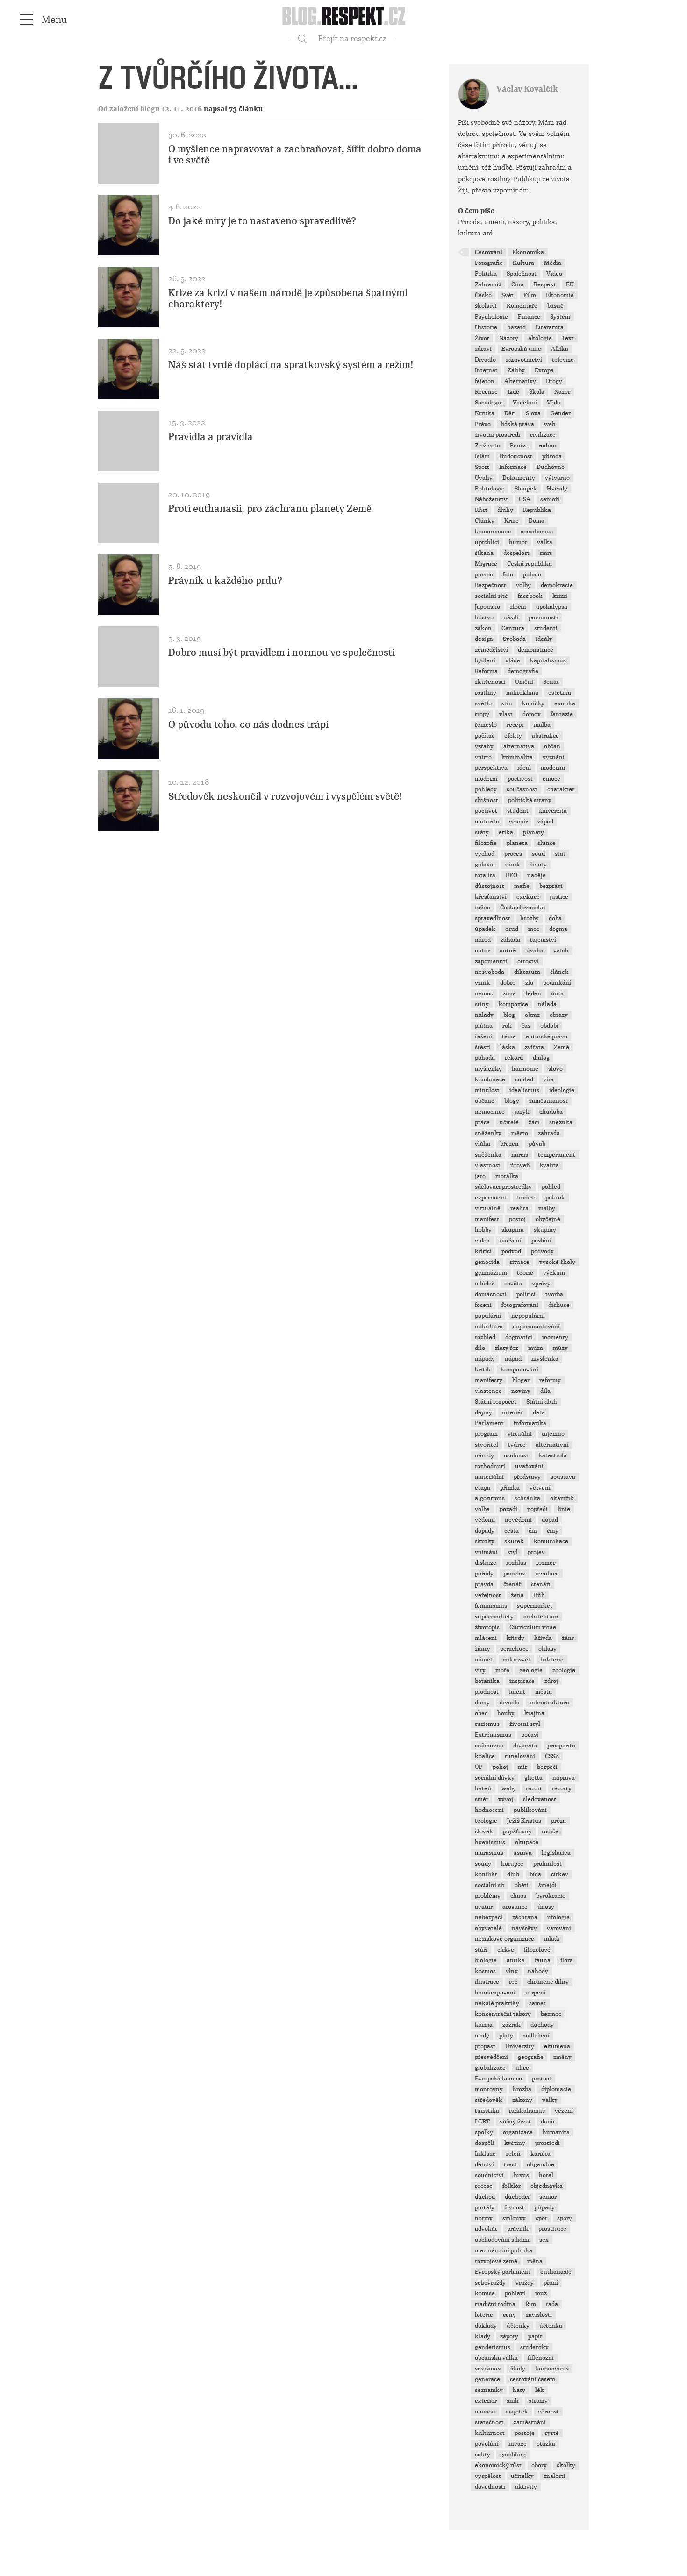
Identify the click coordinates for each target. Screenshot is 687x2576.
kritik (483, 1370)
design (484, 639)
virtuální (520, 1434)
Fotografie (489, 263)
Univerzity (520, 2046)
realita (519, 1208)
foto (508, 575)
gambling (513, 2455)
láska (508, 1047)
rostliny (486, 693)
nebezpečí (489, 1917)
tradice (526, 1198)
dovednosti (490, 2487)
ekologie (540, 338)
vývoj (506, 1799)
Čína (518, 284)
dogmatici (519, 1337)
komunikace (551, 1541)
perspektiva (491, 768)
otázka (546, 2444)
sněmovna (489, 1746)
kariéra (540, 2154)
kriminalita (517, 757)
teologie (486, 1821)
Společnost (522, 274)
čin (533, 1531)
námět (484, 1660)
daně (547, 2122)
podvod (511, 1251)
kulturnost (490, 2433)
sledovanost (540, 1799)
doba (555, 918)
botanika (487, 1681)
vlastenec (488, 1391)
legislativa (556, 1853)
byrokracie (551, 1896)
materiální (489, 1477)
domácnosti (491, 1294)
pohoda (485, 1058)
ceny (509, 2315)
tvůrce (517, 1445)
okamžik (562, 1498)
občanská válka (496, 2358)
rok (507, 1026)
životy (538, 865)
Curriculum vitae (533, 1627)
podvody (542, 1251)
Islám (482, 456)
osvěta (513, 1284)
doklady (486, 2326)
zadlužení (536, 2036)
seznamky (489, 2390)
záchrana (525, 1917)
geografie (531, 2057)
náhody (538, 1971)
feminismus (491, 1606)
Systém (560, 317)
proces (513, 854)
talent (517, 1692)
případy (544, 2207)
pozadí (508, 1509)
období (549, 1026)
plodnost (487, 1692)
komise (485, 2293)
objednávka (547, 2186)
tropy (482, 714)
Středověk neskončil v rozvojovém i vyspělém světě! (285, 796)
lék (540, 2390)
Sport (482, 467)
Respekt (545, 284)
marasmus (489, 1853)
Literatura (550, 327)
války (550, 2100)
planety (533, 832)
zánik (512, 865)
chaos (518, 1896)
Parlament (489, 1423)
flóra (567, 1960)
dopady (485, 1531)
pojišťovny (517, 1831)
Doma (537, 521)
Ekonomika (528, 252)
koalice (485, 1756)
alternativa (519, 746)
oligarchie (540, 2164)
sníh (513, 2401)
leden (533, 993)
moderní (486, 779)
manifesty (489, 1380)
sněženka (488, 1155)
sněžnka (561, 1122)
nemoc (484, 993)
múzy (560, 1348)
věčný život (515, 2122)
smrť (546, 553)
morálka (507, 1176)
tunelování (520, 1756)
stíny (482, 1004)
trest (510, 2164)
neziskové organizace (505, 1939)
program (486, 1434)
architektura (541, 1617)
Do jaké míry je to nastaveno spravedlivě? (262, 221)
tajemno (553, 1434)
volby (523, 585)
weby (509, 1788)
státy (482, 832)
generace (487, 2379)
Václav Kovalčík (527, 89)
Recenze (486, 392)
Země (562, 1047)
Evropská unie (521, 349)
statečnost (489, 2422)
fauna (543, 1960)
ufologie (558, 1917)
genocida (487, 1262)
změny (562, 2057)
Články (485, 521)
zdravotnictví (524, 360)
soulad (524, 1079)
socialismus (537, 532)
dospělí (485, 2143)
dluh (513, 1874)
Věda (554, 403)
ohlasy (547, 1649)
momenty (555, 1337)
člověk (484, 1831)
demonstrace (536, 650)
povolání (487, 2444)
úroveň (520, 1165)
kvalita (549, 1165)
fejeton (485, 381)
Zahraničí (488, 284)
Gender (561, 413)
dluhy (505, 510)
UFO (511, 875)
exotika (565, 703)
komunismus (493, 532)
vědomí (485, 1520)
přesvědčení (491, 2057)
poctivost (520, 779)
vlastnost (488, 1165)
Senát (551, 682)
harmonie (525, 1069)
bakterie (552, 1660)
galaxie (485, 865)
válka (545, 542)
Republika (537, 510)
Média (553, 263)
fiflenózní (541, 2358)
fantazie (562, 714)
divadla (510, 1703)
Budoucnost (516, 456)
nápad (513, 1359)
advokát (486, 2229)
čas (526, 1026)
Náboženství (492, 499)
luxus (521, 2175)
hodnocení (489, 1810)
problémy (488, 1896)
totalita (485, 875)
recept (515, 725)
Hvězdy (557, 489)
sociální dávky (495, 1778)
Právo (483, 424)
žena (517, 1595)
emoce (551, 779)
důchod (485, 2197)
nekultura (489, 1327)
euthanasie (556, 2272)
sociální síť (490, 1885)
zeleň (513, 2154)
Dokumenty (519, 478)
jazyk (522, 1112)
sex (544, 2240)
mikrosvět (516, 1660)
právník (518, 2229)
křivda (543, 1638)
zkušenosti (490, 682)
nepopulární (528, 1316)
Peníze (519, 446)
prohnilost (547, 1864)
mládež (485, 1284)
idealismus (524, 1090)
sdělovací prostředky (503, 1187)
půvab (537, 1144)
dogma (558, 929)
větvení (540, 1488)
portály (485, 2207)
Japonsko (487, 607)
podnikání (557, 983)
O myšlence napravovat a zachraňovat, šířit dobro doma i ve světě (295, 155)
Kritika (485, 413)
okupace (527, 1842)
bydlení (485, 660)
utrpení (536, 1993)
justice (559, 897)
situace (519, 1262)
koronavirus (552, 2369)
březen (509, 1144)
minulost (487, 1090)
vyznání (554, 757)
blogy (512, 1101)
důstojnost (490, 886)
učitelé (509, 1122)
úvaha (535, 951)
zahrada (549, 1133)
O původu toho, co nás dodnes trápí (248, 724)
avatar (484, 1907)
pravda (484, 1584)
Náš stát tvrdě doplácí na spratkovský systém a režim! (291, 365)
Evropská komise (498, 2079)
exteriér (486, 2401)
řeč (513, 1982)
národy (484, 1455)
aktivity (526, 2487)
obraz (532, 1015)
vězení (564, 2111)
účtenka (551, 2326)
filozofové (537, 1950)
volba (482, 1509)
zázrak (512, 2025)
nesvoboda (490, 972)
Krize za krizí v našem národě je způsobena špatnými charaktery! (288, 298)
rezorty (562, 1788)
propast (485, 2046)
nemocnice (490, 1112)
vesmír (518, 822)
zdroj (551, 1681)
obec (481, 1713)
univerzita (553, 811)
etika (506, 832)
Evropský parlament (503, 2272)
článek (559, 972)
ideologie (562, 1090)
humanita (556, 2132)
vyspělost (488, 2476)
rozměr (546, 1563)
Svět (508, 295)
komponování (519, 1370)
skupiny (545, 1230)
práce (482, 1122)
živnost (514, 2207)
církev (560, 1874)
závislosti (539, 2315)
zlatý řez (507, 1348)
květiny (515, 2143)
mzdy (482, 2036)
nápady (485, 1359)
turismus (487, 1724)
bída (535, 1874)
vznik (483, 983)
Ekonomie (560, 295)
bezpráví (551, 886)
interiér (512, 1412)
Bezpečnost (490, 585)
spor (541, 2218)
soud (538, 854)
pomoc (484, 575)
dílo (480, 1348)
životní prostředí (497, 435)
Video (554, 274)
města (544, 1692)
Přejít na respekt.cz (352, 39)
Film (530, 295)
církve (506, 1950)
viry (480, 1670)
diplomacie (556, 2089)
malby (547, 1208)
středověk (489, 2100)
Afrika (560, 349)
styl (513, 1552)
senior (548, 2197)
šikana (484, 553)
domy (482, 1703)
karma (484, 2025)
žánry (483, 1649)
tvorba (554, 1294)
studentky (534, 2347)
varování (559, 1928)
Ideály (544, 639)
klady (483, 2336)
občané (485, 1101)
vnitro (483, 757)
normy (484, 2218)
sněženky (488, 1133)
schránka (527, 1498)
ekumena (557, 2046)
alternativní (552, 1445)
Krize (512, 521)
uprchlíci (487, 542)
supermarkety (494, 1617)
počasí (530, 1735)
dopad (550, 1520)
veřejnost (488, 1595)
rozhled (485, 1337)
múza (536, 1348)
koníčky (533, 703)
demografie (523, 671)
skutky (485, 1541)
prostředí (547, 2143)
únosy (546, 1907)
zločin (518, 607)
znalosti (555, 2476)
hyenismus (490, 1842)
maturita (487, 822)
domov (532, 714)
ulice (522, 2068)
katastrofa (553, 1455)
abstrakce (545, 736)
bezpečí (547, 1767)
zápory (509, 2336)
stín (507, 703)
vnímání (486, 1552)
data (539, 1412)
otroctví (528, 961)
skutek (514, 1541)
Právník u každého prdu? (225, 581)
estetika (560, 693)
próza (558, 1821)
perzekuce (514, 1649)
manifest (487, 1219)
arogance (515, 1907)
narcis (520, 1155)
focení (483, 1305)
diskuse (559, 1305)
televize (563, 360)
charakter (561, 789)
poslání (541, 1241)
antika (516, 1960)
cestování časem (533, 2379)
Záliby (516, 370)
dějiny (483, 1412)
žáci (534, 1122)
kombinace (490, 1079)
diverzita (525, 1746)
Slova (533, 413)
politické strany (530, 800)
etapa (483, 1488)
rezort (534, 1788)
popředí (537, 1509)
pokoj (500, 1767)
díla (545, 1391)
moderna (553, 768)
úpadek (485, 929)
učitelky (522, 2476)
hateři (483, 1788)
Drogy (554, 381)
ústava (522, 1853)
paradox (514, 1574)
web (550, 424)
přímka (510, 1488)
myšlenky (488, 1069)
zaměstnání (530, 2422)
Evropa (544, 370)
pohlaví (515, 2293)
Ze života (487, 446)
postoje (525, 2433)
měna (535, 2261)
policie (532, 575)
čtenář (512, 1584)
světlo (483, 703)
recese (484, 2186)
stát (560, 854)
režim (483, 908)
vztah (561, 951)
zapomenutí (491, 961)
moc (534, 929)
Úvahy (484, 478)
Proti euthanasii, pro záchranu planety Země (270, 509)
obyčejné (548, 1219)
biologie (486, 1960)
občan (552, 746)
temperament (557, 1155)
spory (565, 2218)
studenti (546, 628)
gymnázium (491, 1273)
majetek (517, 2412)
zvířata (534, 1047)
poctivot (486, 811)
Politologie (490, 489)
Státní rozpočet (496, 1402)
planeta (517, 843)
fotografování (520, 1305)
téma (509, 1036)
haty (519, 2390)
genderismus (493, 2347)
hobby (483, 1230)
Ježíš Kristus (524, 1821)
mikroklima (522, 693)
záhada (510, 940)
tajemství (543, 940)
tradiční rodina (495, 2304)
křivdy (515, 1638)
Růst (481, 510)
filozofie (486, 843)
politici (526, 1294)
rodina (547, 446)
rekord (514, 1058)
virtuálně (488, 1208)
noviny (521, 1391)
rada (552, 2304)
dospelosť (516, 553)
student (518, 811)
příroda (552, 456)
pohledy (486, 789)
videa (482, 1241)
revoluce (547, 1574)
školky (566, 2465)
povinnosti (543, 617)
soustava (563, 1477)
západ (545, 822)
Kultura (523, 263)
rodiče (550, 1831)
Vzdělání (525, 403)
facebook (530, 596)
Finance (529, 317)
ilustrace (487, 1982)
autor (482, 951)
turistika (487, 2111)
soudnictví (489, 2175)
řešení (483, 1036)
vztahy (484, 746)
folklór (512, 2186)
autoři (508, 951)
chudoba (551, 1112)
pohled (551, 1187)
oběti (522, 1885)
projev (536, 1552)
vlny (512, 1971)
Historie (486, 327)
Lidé (513, 392)
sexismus (488, 2369)
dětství (484, 2164)
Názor (562, 392)
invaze (518, 2444)
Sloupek (526, 489)
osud (512, 929)
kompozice (513, 1004)
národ (483, 940)
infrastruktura (549, 1703)
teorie (525, 1273)
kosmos (485, 1971)
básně (555, 306)
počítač (485, 736)
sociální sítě (491, 596)
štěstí (483, 1047)
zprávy (541, 1284)
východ (485, 854)
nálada (547, 1004)
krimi (560, 596)
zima (509, 993)
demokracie (557, 585)
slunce (547, 843)
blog (509, 1015)
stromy (538, 2401)
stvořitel (487, 1445)
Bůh (539, 1595)
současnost (522, 789)
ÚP (479, 1767)
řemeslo (486, 725)
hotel (546, 2175)
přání (551, 2283)
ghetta (533, 1778)
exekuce (528, 897)
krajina (534, 1713)
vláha (483, 1144)
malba (542, 725)
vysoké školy (557, 1262)
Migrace (486, 564)
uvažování (529, 1466)
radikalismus (527, 2111)
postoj (517, 1219)
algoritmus (490, 1498)
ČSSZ (552, 1756)
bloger (521, 1380)
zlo (529, 983)
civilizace (543, 435)
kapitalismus (548, 660)
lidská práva (517, 424)
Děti (510, 413)
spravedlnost (493, 918)
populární (488, 1316)
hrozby (530, 918)
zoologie (564, 1670)
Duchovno (551, 467)
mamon (485, 2412)
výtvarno (557, 478)
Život (482, 338)
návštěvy (524, 1928)
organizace (518, 2132)
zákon (483, 628)
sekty (483, 2455)
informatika (530, 1423)
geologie (531, 1670)
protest (542, 2079)
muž (541, 2293)
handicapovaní (495, 1993)
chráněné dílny (548, 1982)
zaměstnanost (548, 1101)
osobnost (516, 1455)
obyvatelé (488, 1928)
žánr (568, 1638)
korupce (512, 1864)
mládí (552, 1939)
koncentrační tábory (503, 2014)
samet (537, 2003)
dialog (541, 1058)
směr (482, 1799)
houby (506, 1713)
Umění (524, 682)
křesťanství (491, 897)
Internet (486, 370)
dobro (508, 983)
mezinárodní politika (504, 2250)
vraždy (525, 2283)
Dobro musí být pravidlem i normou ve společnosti (282, 653)
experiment (491, 1198)
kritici (483, 1251)
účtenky (518, 2326)
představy (527, 1477)
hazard (516, 327)
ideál (524, 768)
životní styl (525, 1724)
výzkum (554, 1273)
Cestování (489, 252)
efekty (513, 736)
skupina (513, 1230)
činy (553, 1531)
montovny (489, 2089)
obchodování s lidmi (502, 2240)
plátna (484, 1026)
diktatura (527, 972)
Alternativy (520, 381)
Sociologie (489, 403)
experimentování (536, 1327)
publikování (530, 1810)
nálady (484, 1015)
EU (570, 284)
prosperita (561, 1746)
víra (548, 1079)
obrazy (559, 1015)
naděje (537, 875)
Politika (486, 274)
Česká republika (530, 564)
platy (506, 2036)
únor (558, 993)
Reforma (486, 671)
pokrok (555, 1198)
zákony (522, 2100)
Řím (531, 2304)
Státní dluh (542, 1402)
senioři (550, 499)
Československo (522, 908)
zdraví (483, 349)
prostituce (552, 2229)
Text (568, 338)
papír (535, 2336)
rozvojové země (496, 2261)
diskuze (486, 1563)
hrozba (522, 2089)
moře (502, 1670)
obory (539, 2465)
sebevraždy (490, 2283)
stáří (481, 1950)
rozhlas (516, 1563)
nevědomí (518, 1520)
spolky (484, 2132)
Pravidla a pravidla (211, 437)
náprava (564, 1778)
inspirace (522, 1681)
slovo (555, 1069)
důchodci (517, 2197)
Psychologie (491, 317)
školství (486, 306)
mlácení (486, 1638)
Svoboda (514, 639)
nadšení (511, 1241)
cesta (512, 1531)
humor (518, 542)
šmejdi (547, 1885)
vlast (506, 714)
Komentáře (522, 306)
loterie (484, 2315)
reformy (550, 1380)
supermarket (535, 1606)
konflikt (486, 1874)
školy (518, 2369)
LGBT (482, 2122)
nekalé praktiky (497, 2003)
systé (552, 2433)
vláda (513, 660)
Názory (509, 338)
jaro (480, 1176)
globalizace (490, 2068)
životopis (487, 1627)
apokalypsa (552, 607)
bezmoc (551, 2014)
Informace (513, 467)
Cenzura (513, 628)
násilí (511, 617)
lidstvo (484, 617)
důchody (542, 2025)
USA (525, 499)
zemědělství (491, 650)
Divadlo (485, 360)
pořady (484, 1574)
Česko (483, 295)
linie (564, 1509)
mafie (522, 886)
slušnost (487, 800)
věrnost (548, 2412)
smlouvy (514, 2218)
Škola (537, 392)
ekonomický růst (498, 2465)
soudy (483, 1864)
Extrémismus (493, 1735)
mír (522, 1767)
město (520, 1133)
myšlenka (545, 1359)
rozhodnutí (490, 1466)
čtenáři (541, 1584)
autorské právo (547, 1036)
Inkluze (485, 2154)
